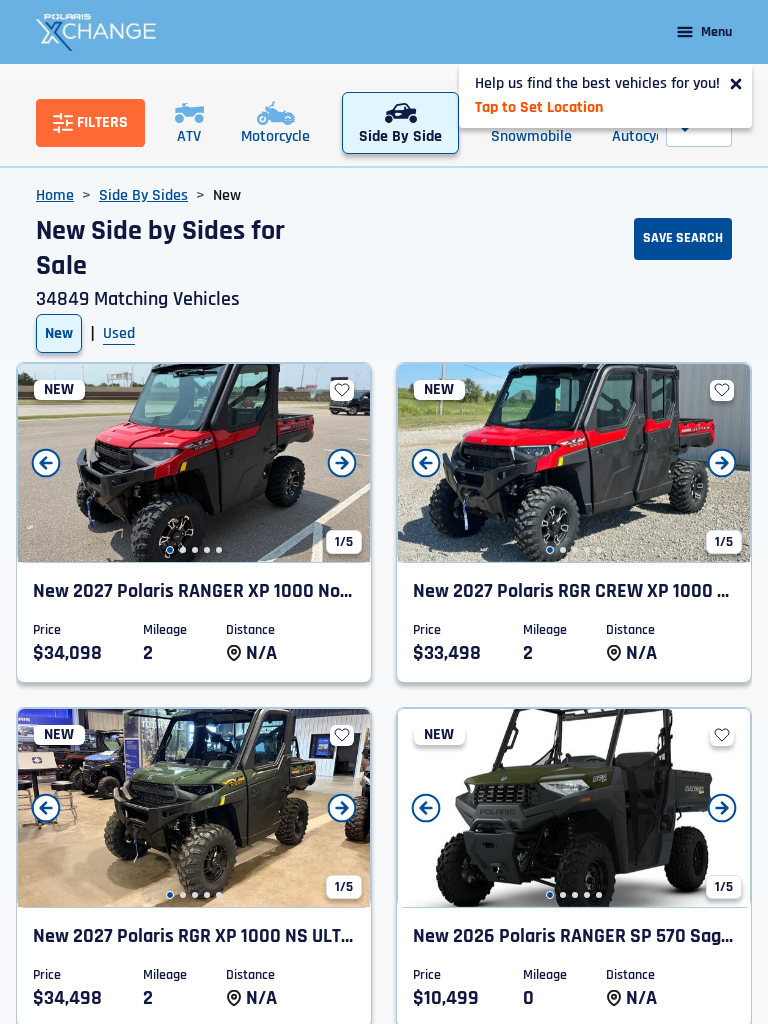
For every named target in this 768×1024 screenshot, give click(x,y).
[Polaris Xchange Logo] (96, 32)
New (59, 333)
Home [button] (55, 195)
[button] (170, 550)
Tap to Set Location (539, 107)
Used (119, 333)
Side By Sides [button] (143, 195)
